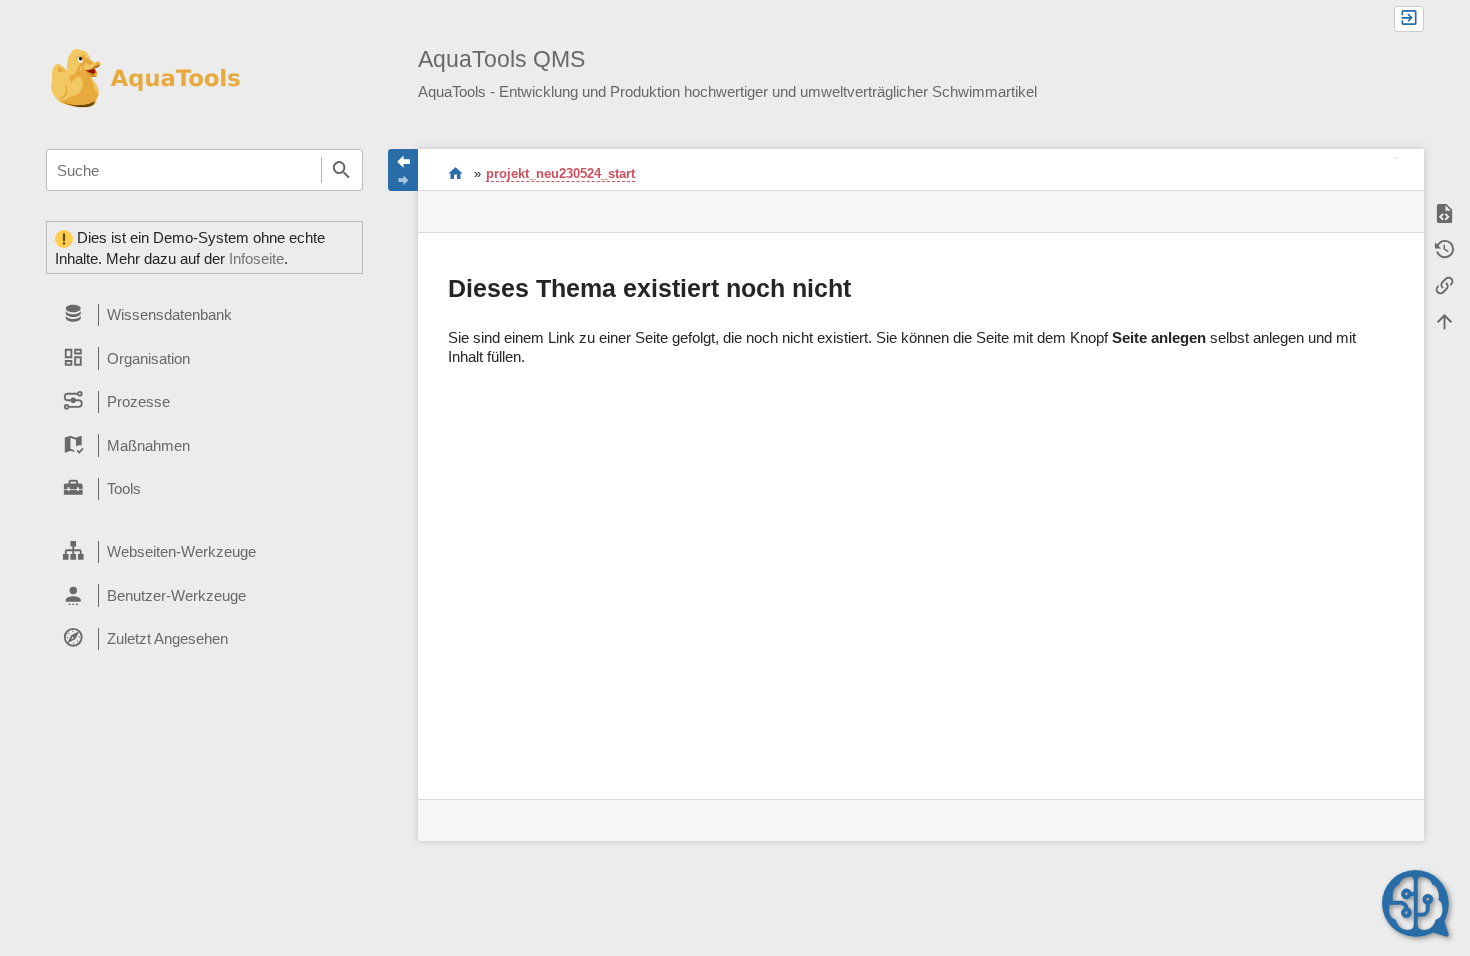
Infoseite (256, 258)
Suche (342, 170)
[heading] (204, 315)
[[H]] (143, 77)
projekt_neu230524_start (560, 173)
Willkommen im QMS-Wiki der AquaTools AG (455, 173)
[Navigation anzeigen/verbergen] (403, 170)
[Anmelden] (1409, 19)
